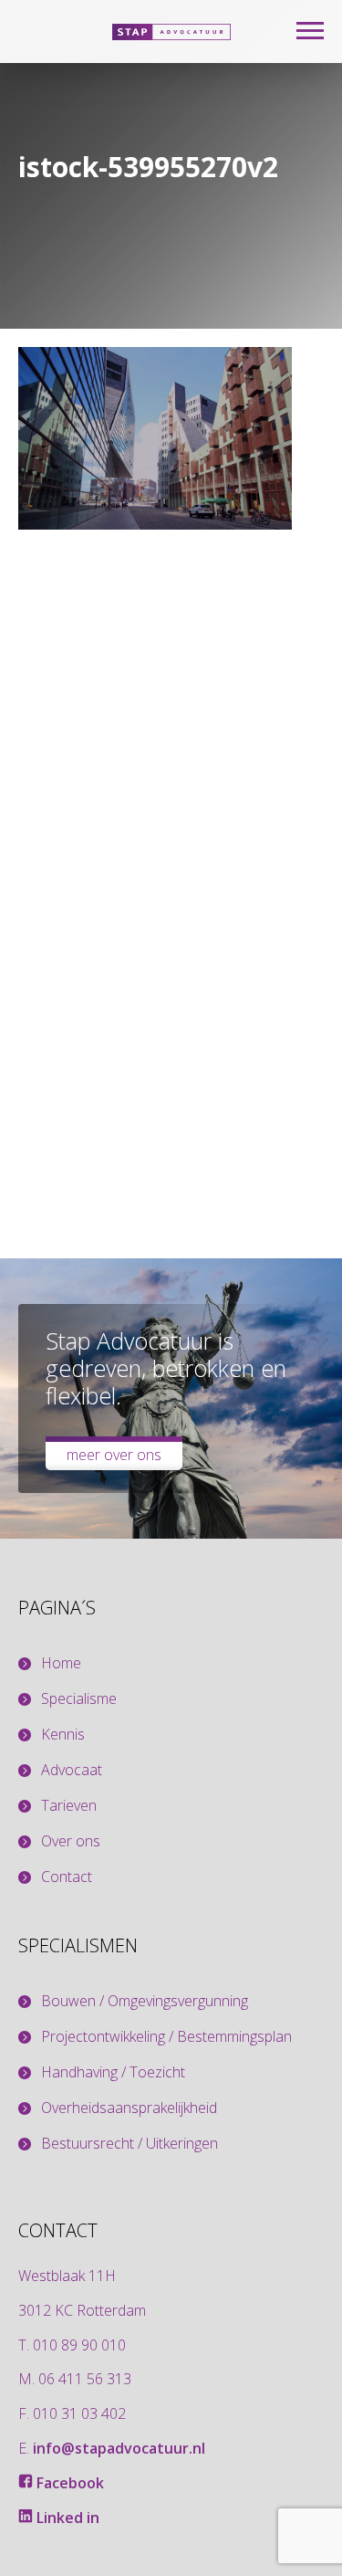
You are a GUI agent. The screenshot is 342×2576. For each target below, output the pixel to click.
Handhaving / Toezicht (113, 2072)
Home (61, 1663)
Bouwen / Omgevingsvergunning (145, 2001)
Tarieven (69, 1806)
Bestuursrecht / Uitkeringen (130, 2144)
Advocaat (72, 1770)
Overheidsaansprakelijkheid (129, 2108)
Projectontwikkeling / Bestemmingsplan (166, 2037)
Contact (67, 1877)
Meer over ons (114, 1455)
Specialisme (79, 1699)
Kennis (63, 1735)
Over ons (71, 1841)
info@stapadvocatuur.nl (119, 2448)
